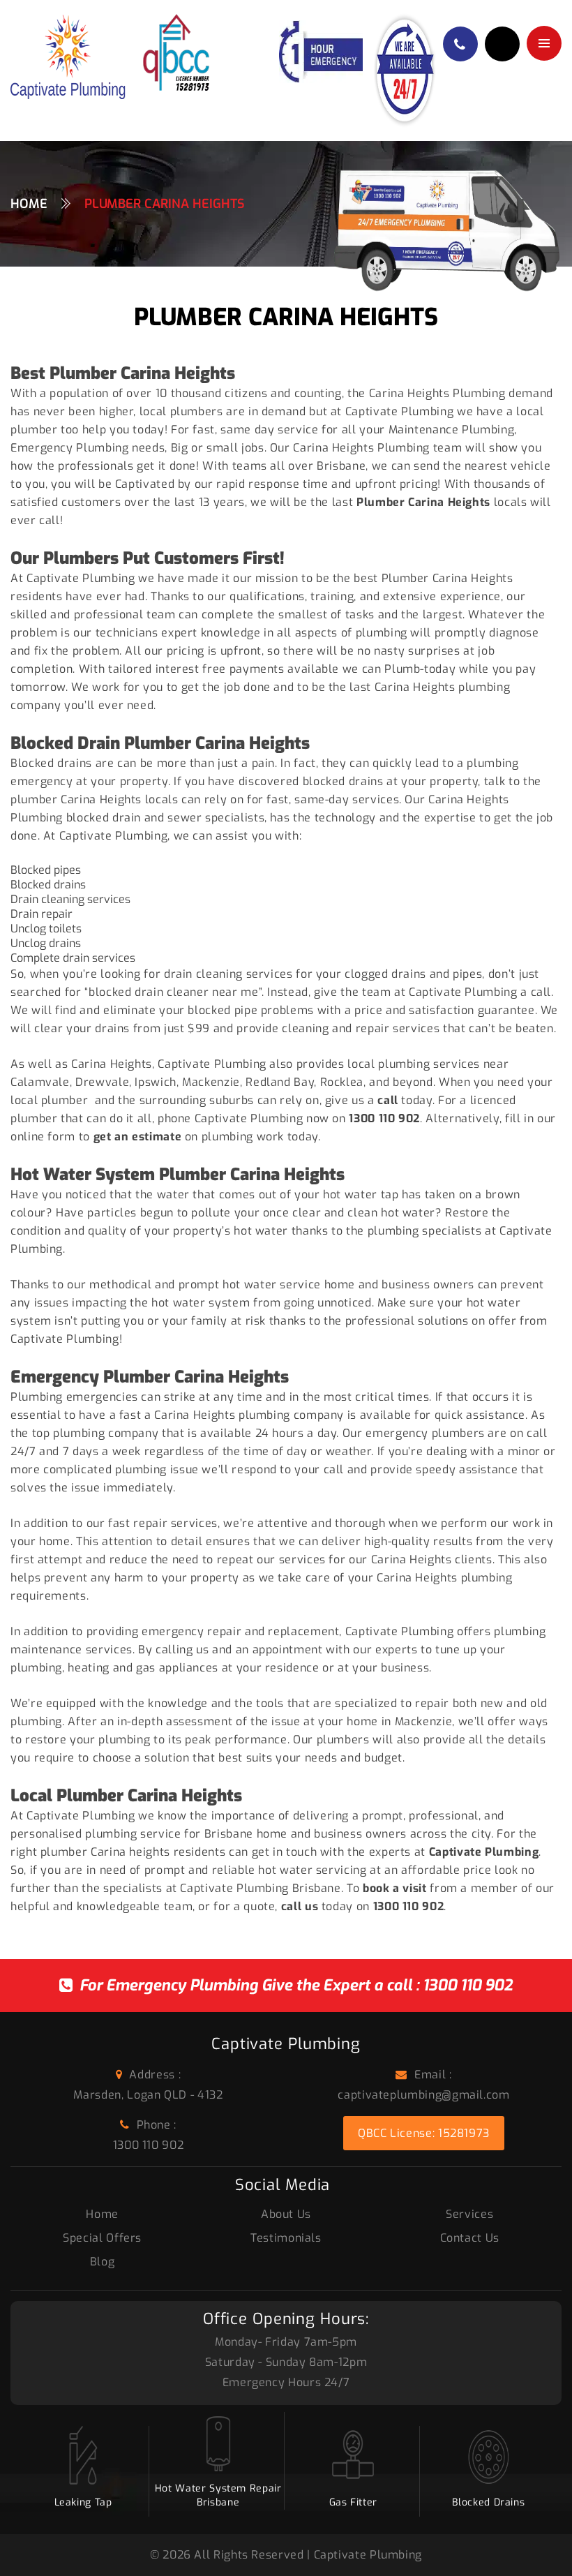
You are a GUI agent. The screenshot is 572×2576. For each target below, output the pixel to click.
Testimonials (286, 2238)
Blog (103, 2262)
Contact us (470, 2238)
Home (29, 204)
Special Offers (102, 2238)
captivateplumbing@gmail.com (423, 2095)
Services (469, 2214)
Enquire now (502, 44)
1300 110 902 (468, 1985)
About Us (286, 2214)
